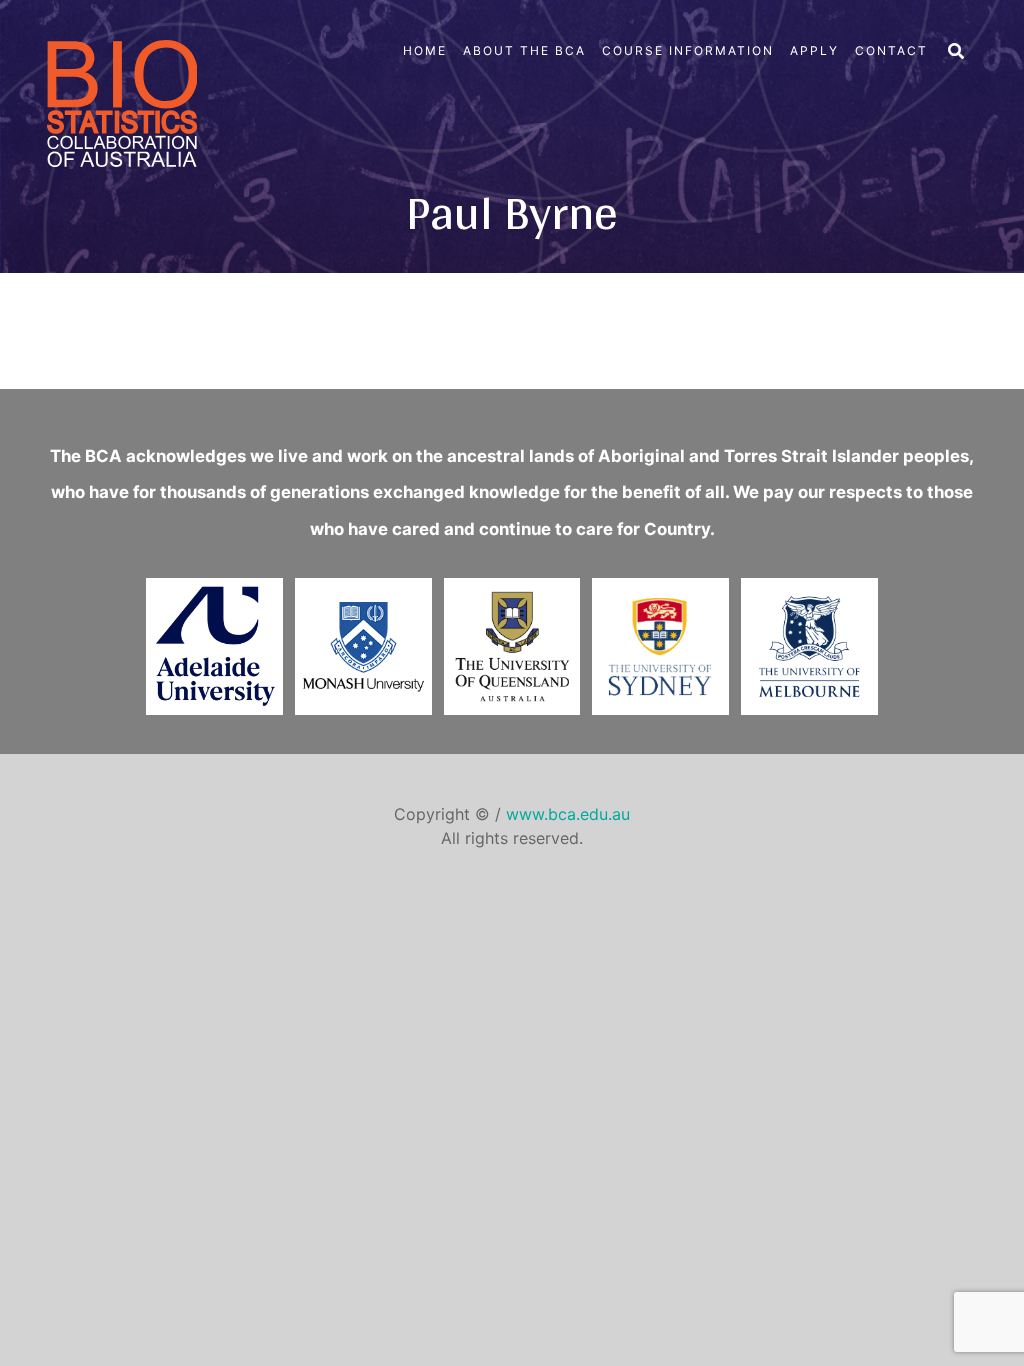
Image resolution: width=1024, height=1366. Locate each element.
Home (425, 50)
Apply (814, 50)
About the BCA (524, 50)
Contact (891, 50)
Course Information (688, 50)
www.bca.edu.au (568, 814)
